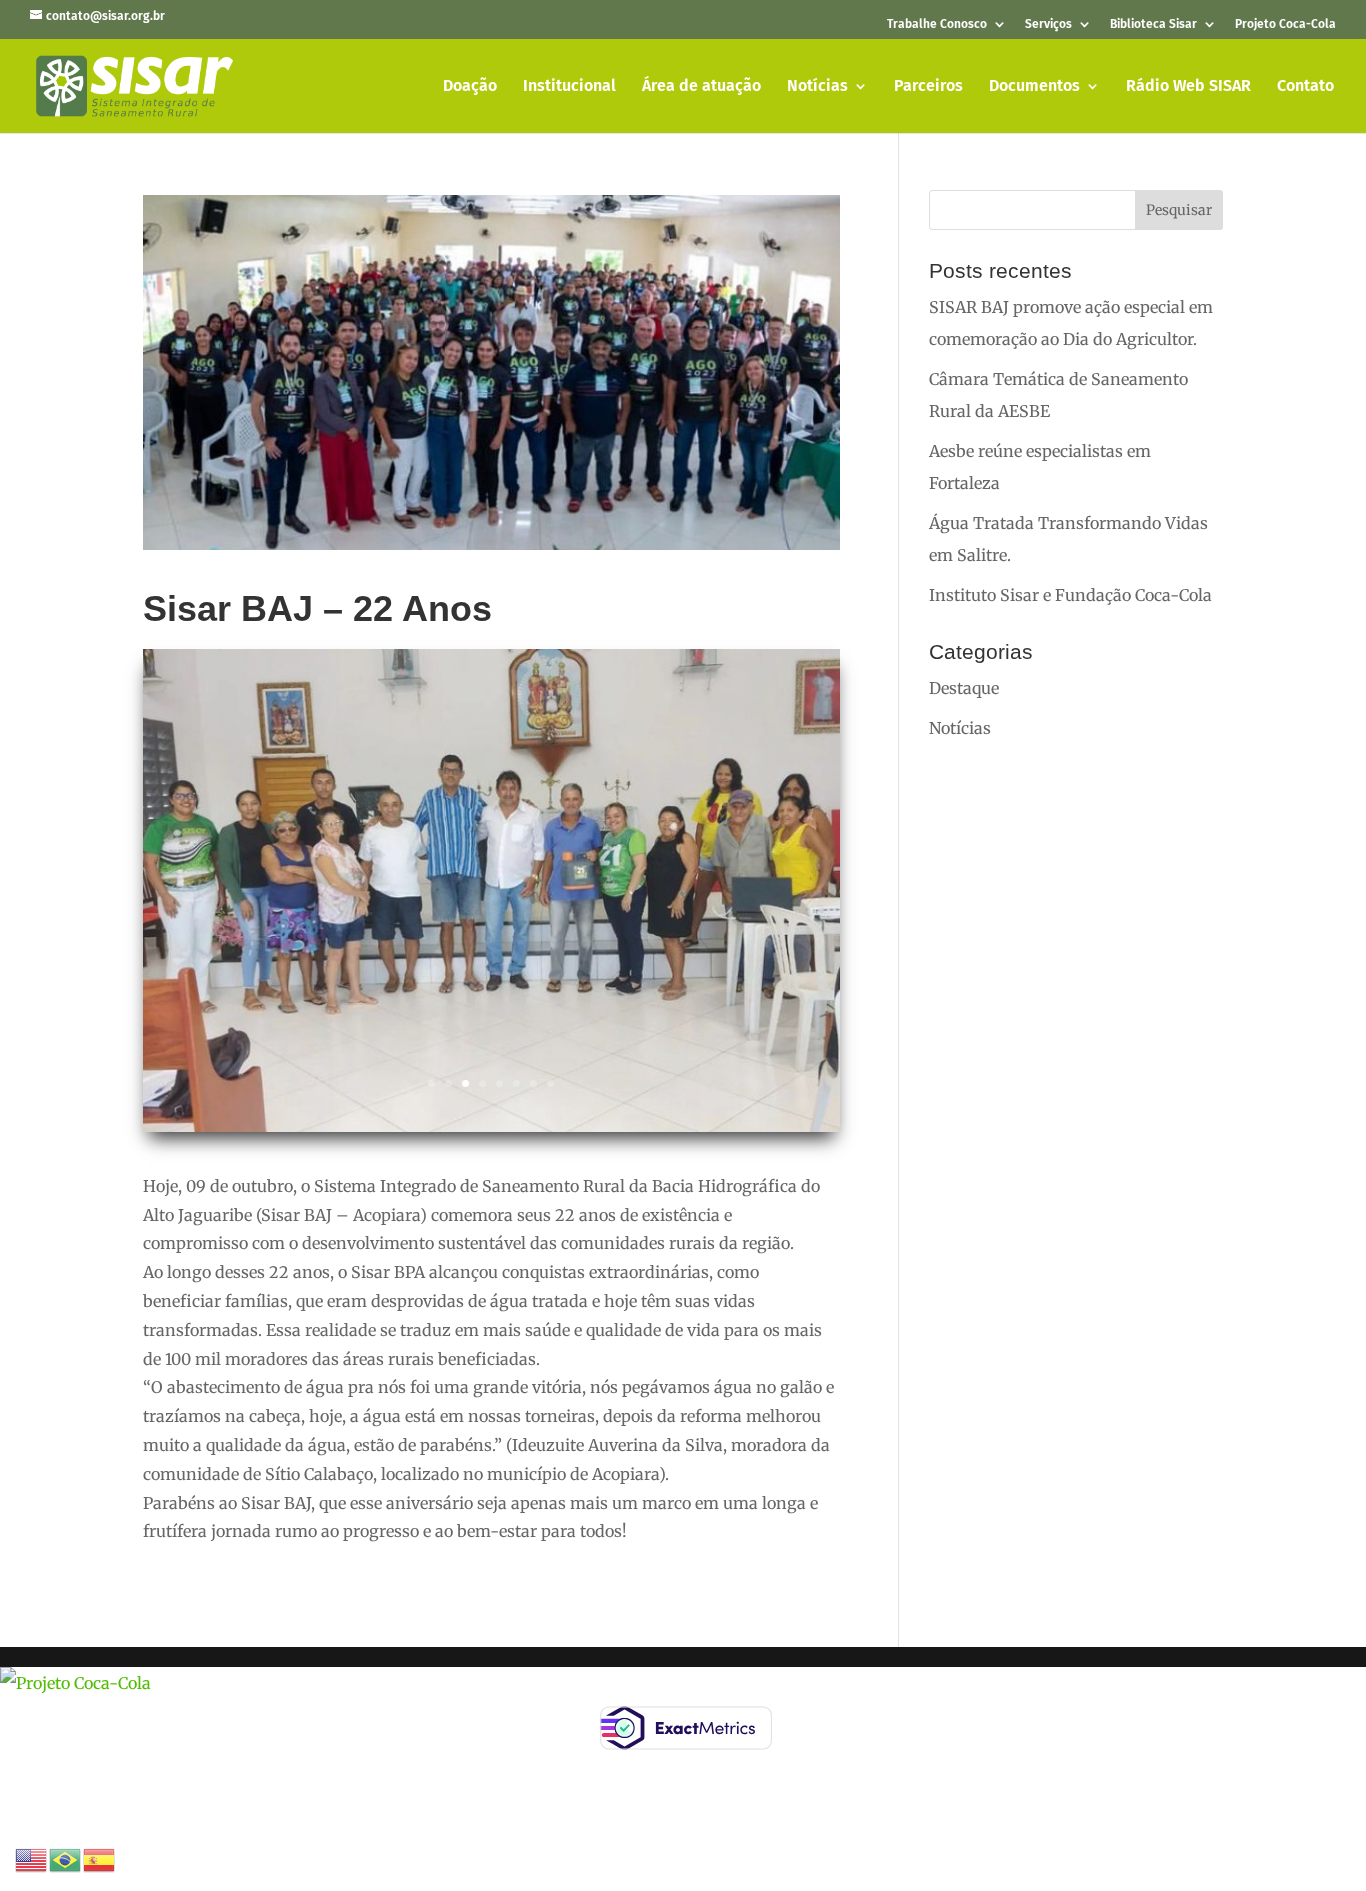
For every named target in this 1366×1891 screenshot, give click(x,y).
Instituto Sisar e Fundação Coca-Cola (1070, 595)
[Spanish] (100, 1858)
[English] (32, 1858)
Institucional (569, 87)
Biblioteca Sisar (1153, 24)
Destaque (964, 688)
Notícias (817, 87)
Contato (1305, 87)
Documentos (1034, 87)
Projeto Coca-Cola (1285, 24)
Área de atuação (701, 87)
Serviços (1048, 24)
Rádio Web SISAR (1188, 87)
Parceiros (928, 87)
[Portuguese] (66, 1858)
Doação (470, 87)
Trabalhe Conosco (937, 24)
